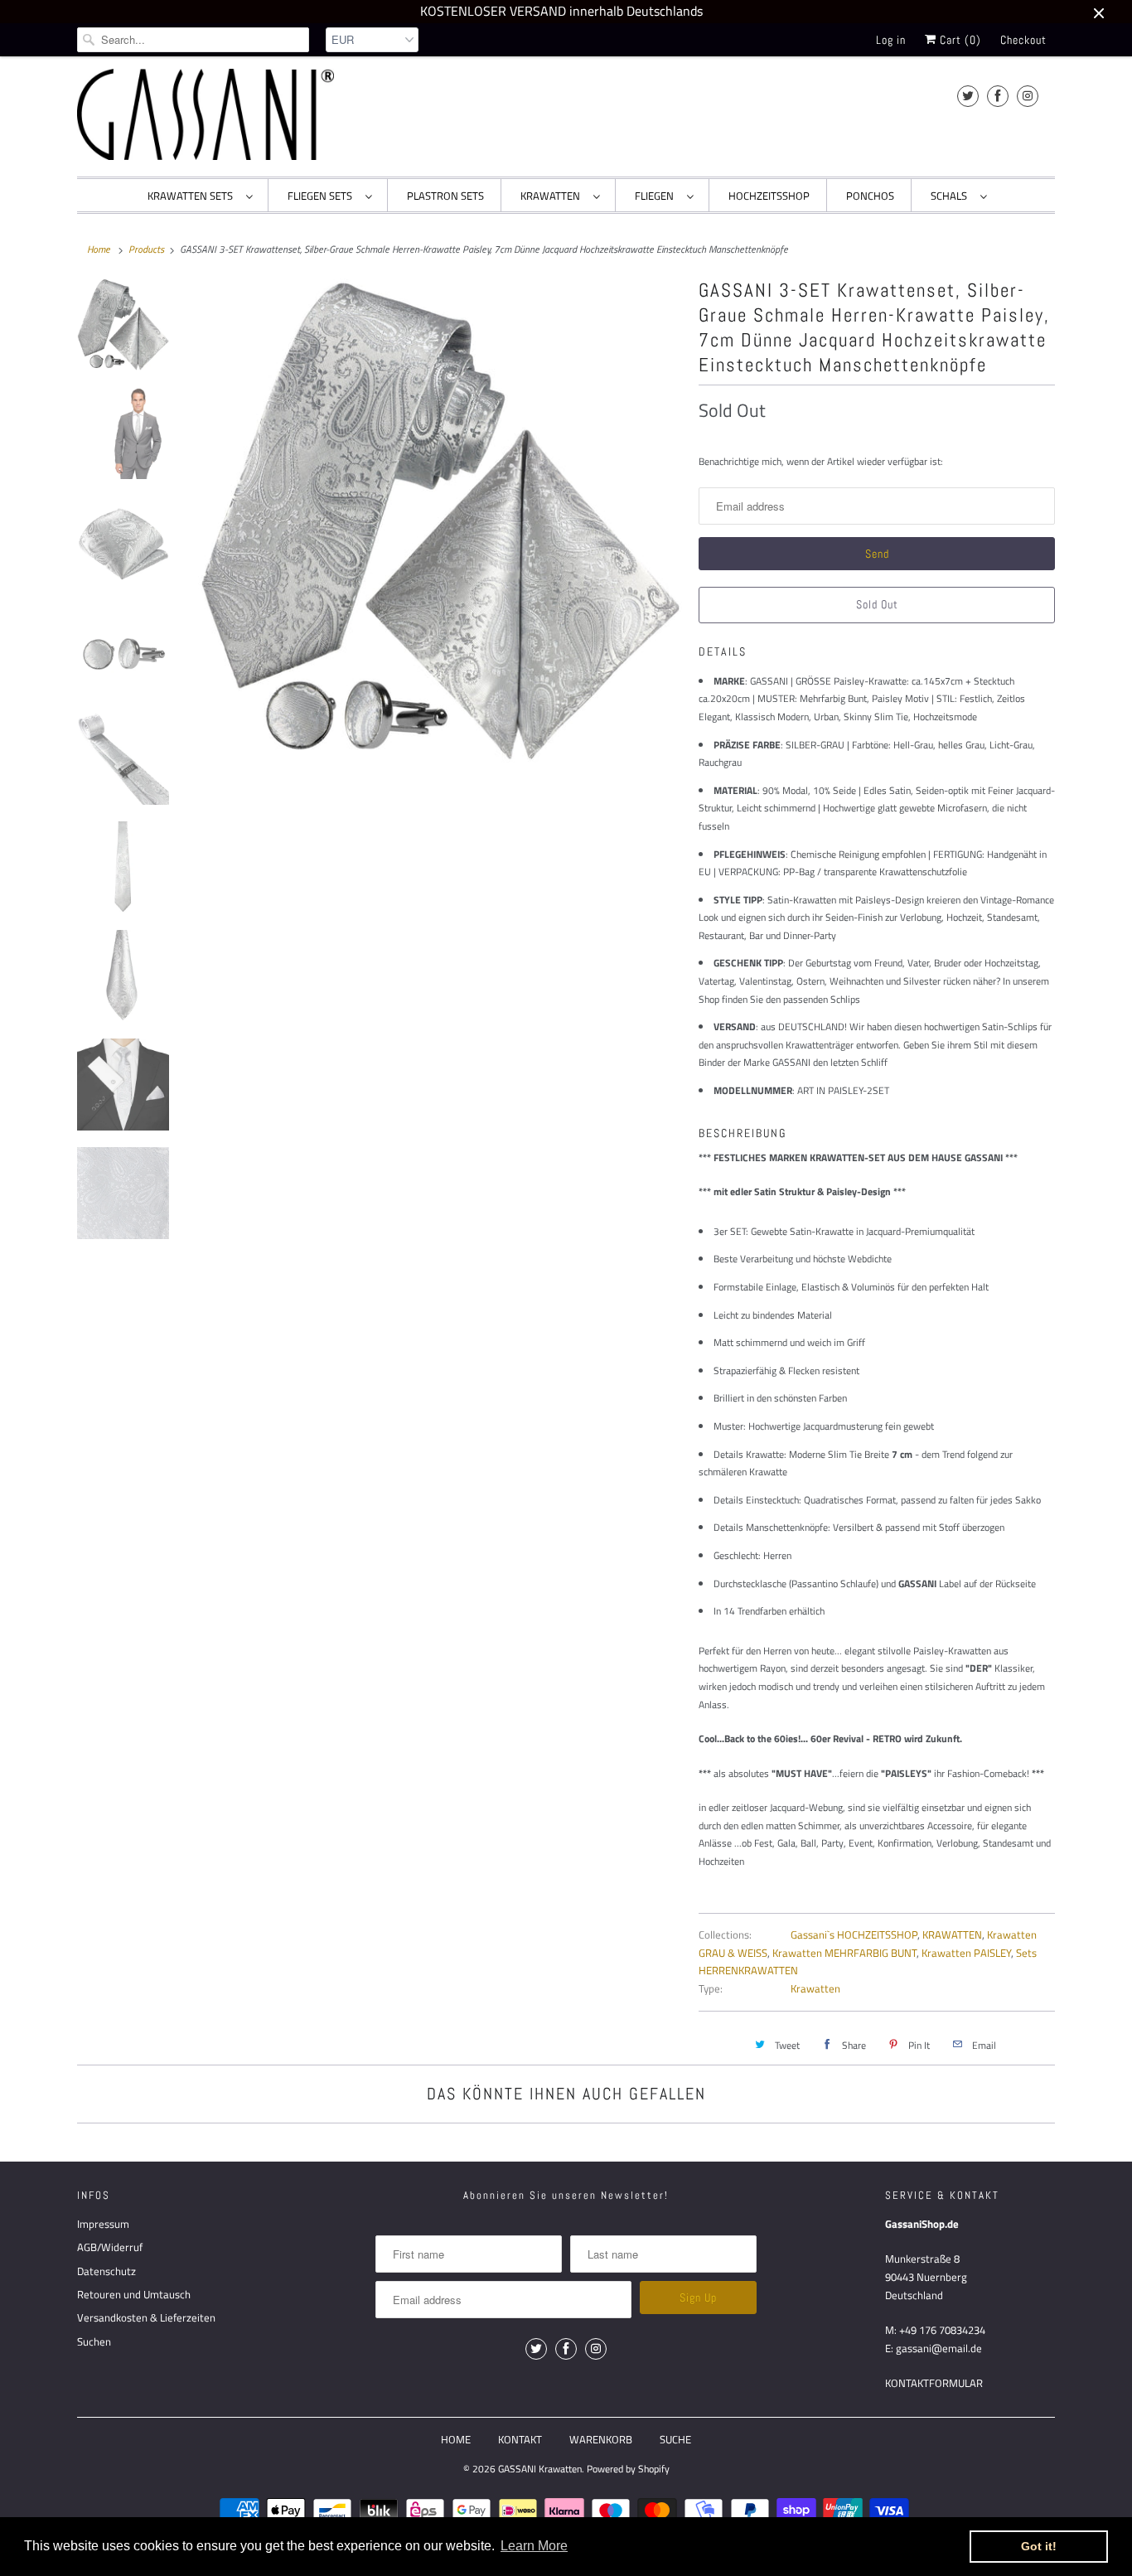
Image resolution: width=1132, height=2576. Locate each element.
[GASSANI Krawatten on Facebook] (998, 96)
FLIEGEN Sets (322, 196)
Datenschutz (106, 2271)
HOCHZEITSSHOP (769, 196)
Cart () (959, 40)
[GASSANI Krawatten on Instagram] (1028, 96)
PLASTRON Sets (445, 196)
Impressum (103, 2224)
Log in (891, 40)
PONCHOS (870, 196)
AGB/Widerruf (110, 2247)
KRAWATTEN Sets (193, 196)
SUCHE (675, 2439)
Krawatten (815, 1988)
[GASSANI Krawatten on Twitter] (968, 96)
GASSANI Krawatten (540, 2469)
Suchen (94, 2341)
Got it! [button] (1039, 2546)
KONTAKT (520, 2439)
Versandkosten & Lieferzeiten (146, 2317)
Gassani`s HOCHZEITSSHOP (854, 1934)
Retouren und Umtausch (134, 2294)
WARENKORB (601, 2439)
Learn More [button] (534, 2546)
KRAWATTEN (553, 196)
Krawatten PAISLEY (966, 1953)
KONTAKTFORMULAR (934, 2383)
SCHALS (951, 196)
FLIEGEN (657, 196)
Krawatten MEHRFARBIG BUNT (844, 1953)
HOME (456, 2439)
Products (146, 249)
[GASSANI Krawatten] (206, 114)
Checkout (1023, 40)
